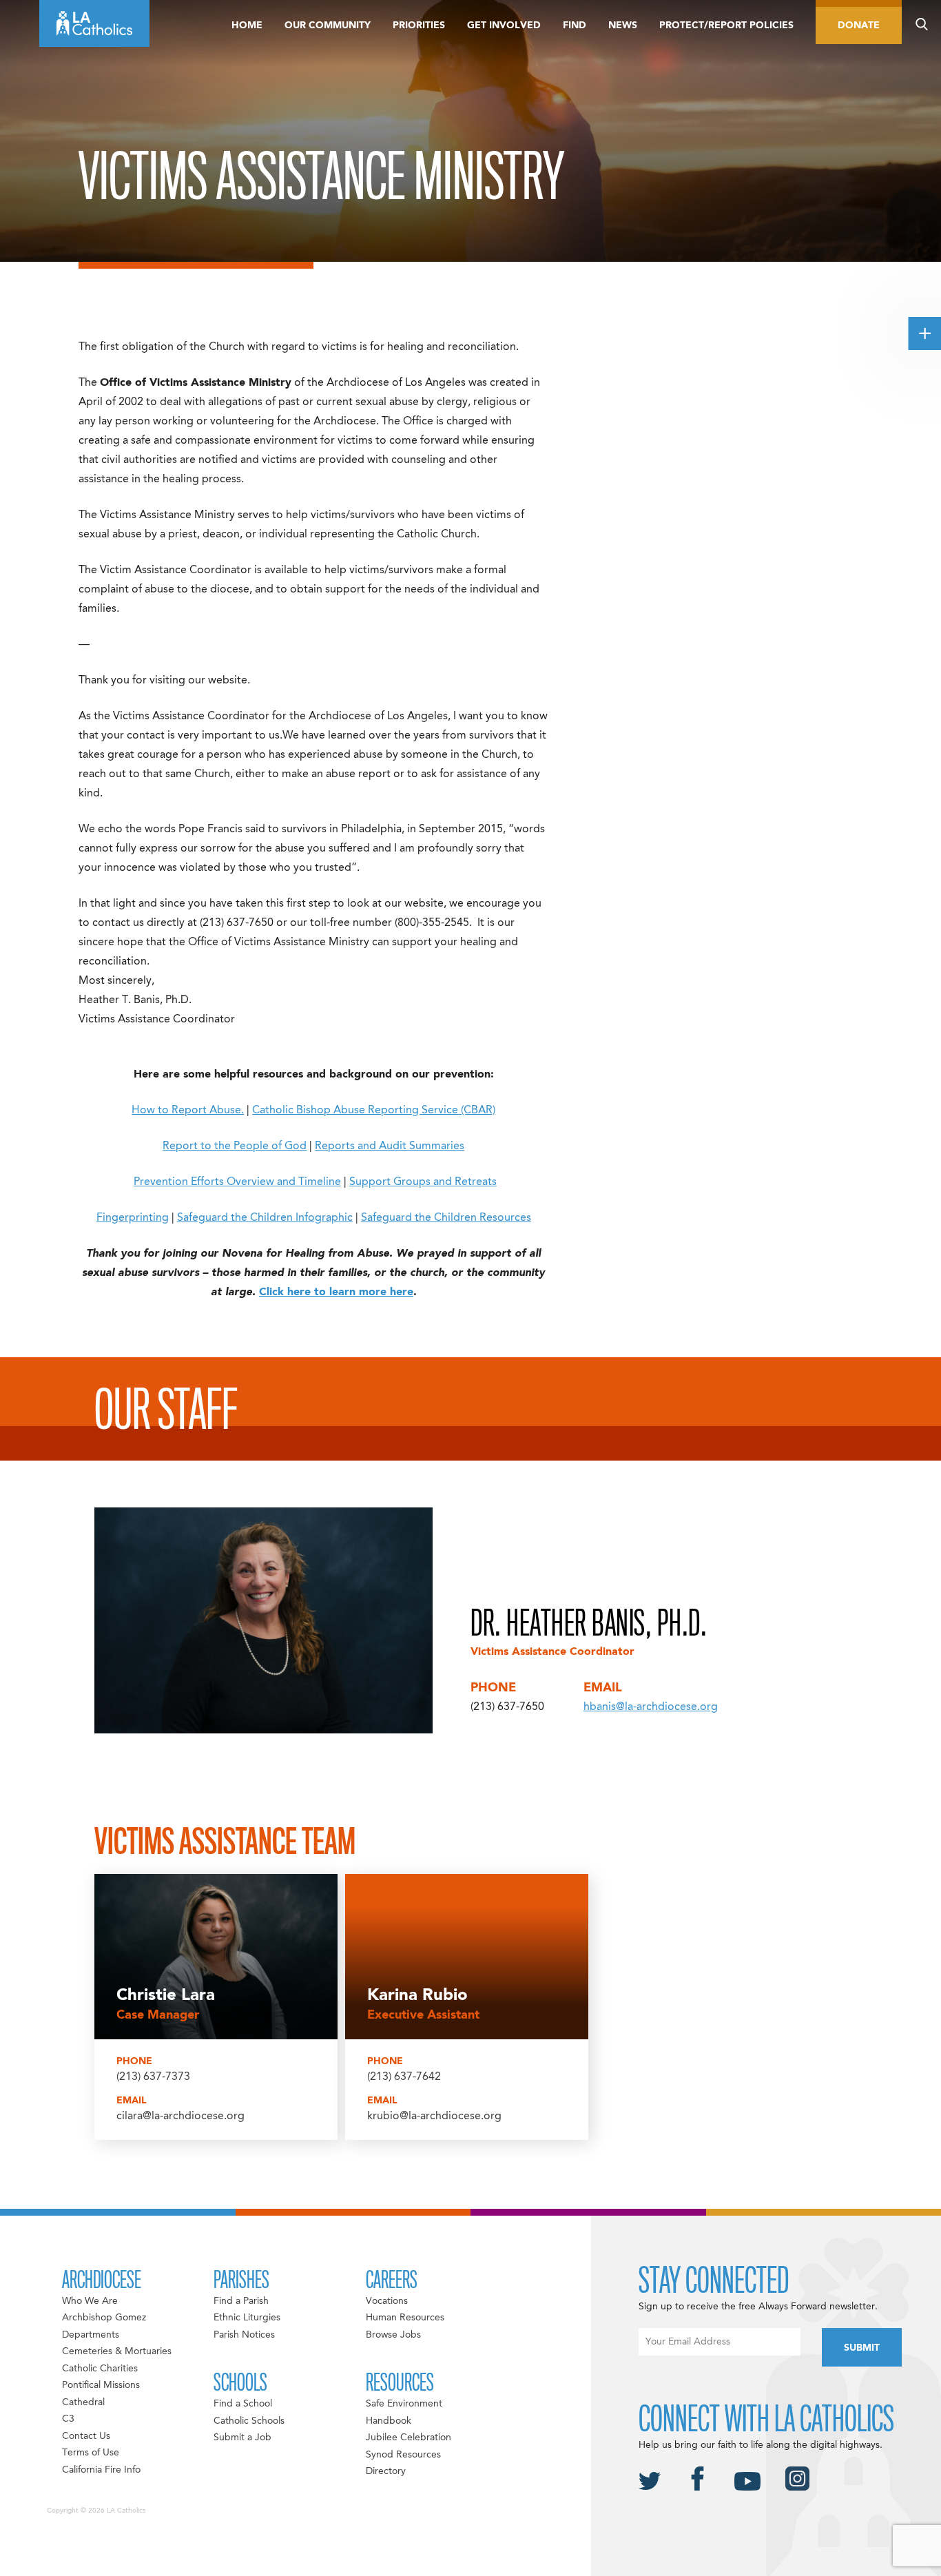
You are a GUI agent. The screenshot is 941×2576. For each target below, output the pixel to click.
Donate (859, 25)
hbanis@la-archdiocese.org (651, 1707)
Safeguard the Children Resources (446, 1218)
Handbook (389, 2421)
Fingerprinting (133, 1218)
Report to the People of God (235, 1146)
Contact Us (86, 2436)
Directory (386, 2471)
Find (575, 25)
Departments (91, 2335)
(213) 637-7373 (153, 2077)
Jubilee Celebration (409, 2438)
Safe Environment (404, 2404)
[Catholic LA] (94, 23)
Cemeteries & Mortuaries (117, 2351)
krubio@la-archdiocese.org (434, 2116)
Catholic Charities (100, 2369)
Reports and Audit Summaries (390, 1146)
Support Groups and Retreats (423, 1182)
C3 (68, 2419)
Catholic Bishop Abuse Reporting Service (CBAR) (374, 1111)
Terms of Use (91, 2453)
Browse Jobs (393, 2335)
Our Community (328, 25)
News (623, 25)
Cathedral (83, 2402)
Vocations (387, 2301)
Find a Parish (241, 2301)
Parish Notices (244, 2335)
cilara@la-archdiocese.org (180, 2116)
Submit (862, 2348)
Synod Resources (403, 2455)
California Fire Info (101, 2470)
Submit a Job (242, 2438)
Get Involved (504, 25)
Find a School (243, 2404)
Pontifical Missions (101, 2385)
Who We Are (90, 2301)
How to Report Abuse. (188, 1111)
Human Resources (405, 2318)
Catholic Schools (249, 2421)
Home (247, 25)
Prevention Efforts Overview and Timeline (237, 1182)
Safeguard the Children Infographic (265, 1218)
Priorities (419, 25)
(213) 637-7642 (404, 2077)
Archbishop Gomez (104, 2318)
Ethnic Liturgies (247, 2318)
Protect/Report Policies (726, 25)
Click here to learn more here (336, 1292)
